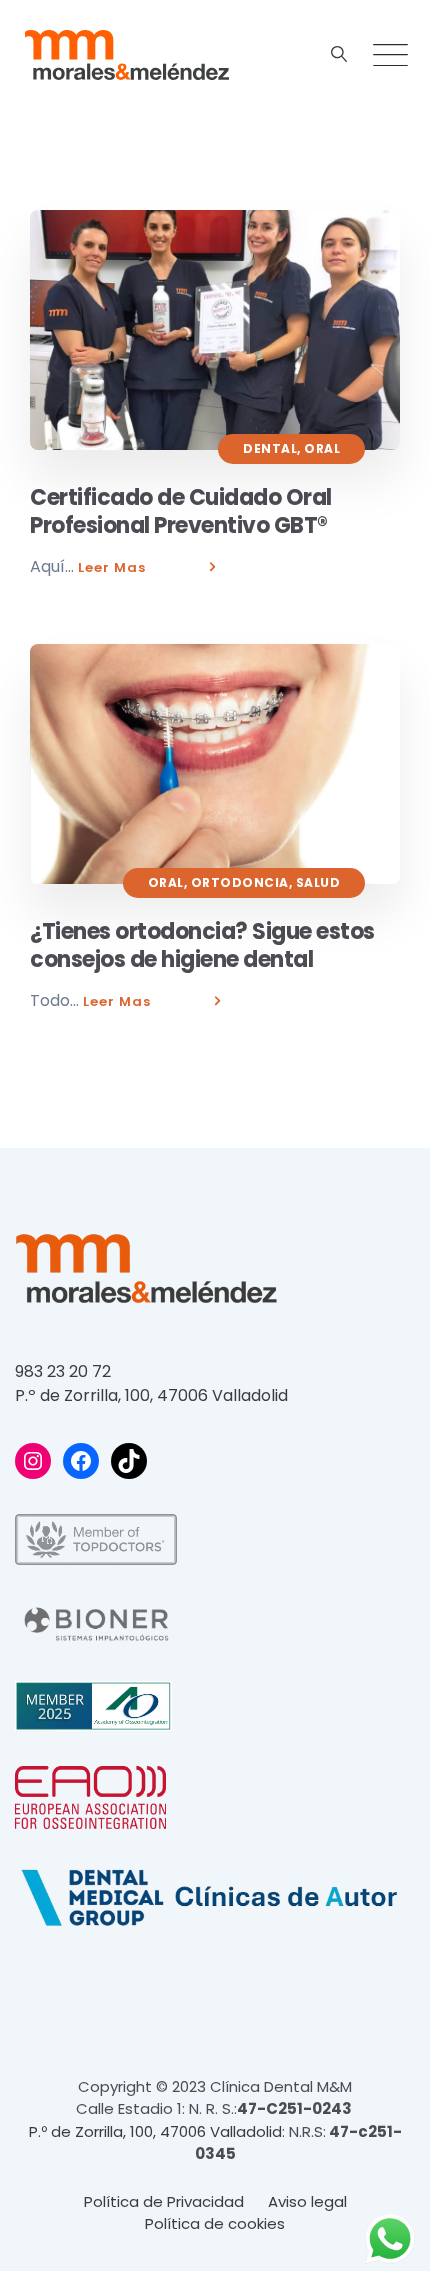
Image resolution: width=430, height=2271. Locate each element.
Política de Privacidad (164, 2201)
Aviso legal (307, 2201)
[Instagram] (33, 1461)
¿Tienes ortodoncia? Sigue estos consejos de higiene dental (202, 945)
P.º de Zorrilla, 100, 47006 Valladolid (151, 1395)
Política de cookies (215, 2223)
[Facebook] (81, 1461)
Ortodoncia (240, 882)
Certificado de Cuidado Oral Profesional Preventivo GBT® (181, 511)
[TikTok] (129, 1461)
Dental (270, 448)
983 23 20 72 (63, 1371)
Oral (322, 448)
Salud (318, 882)
